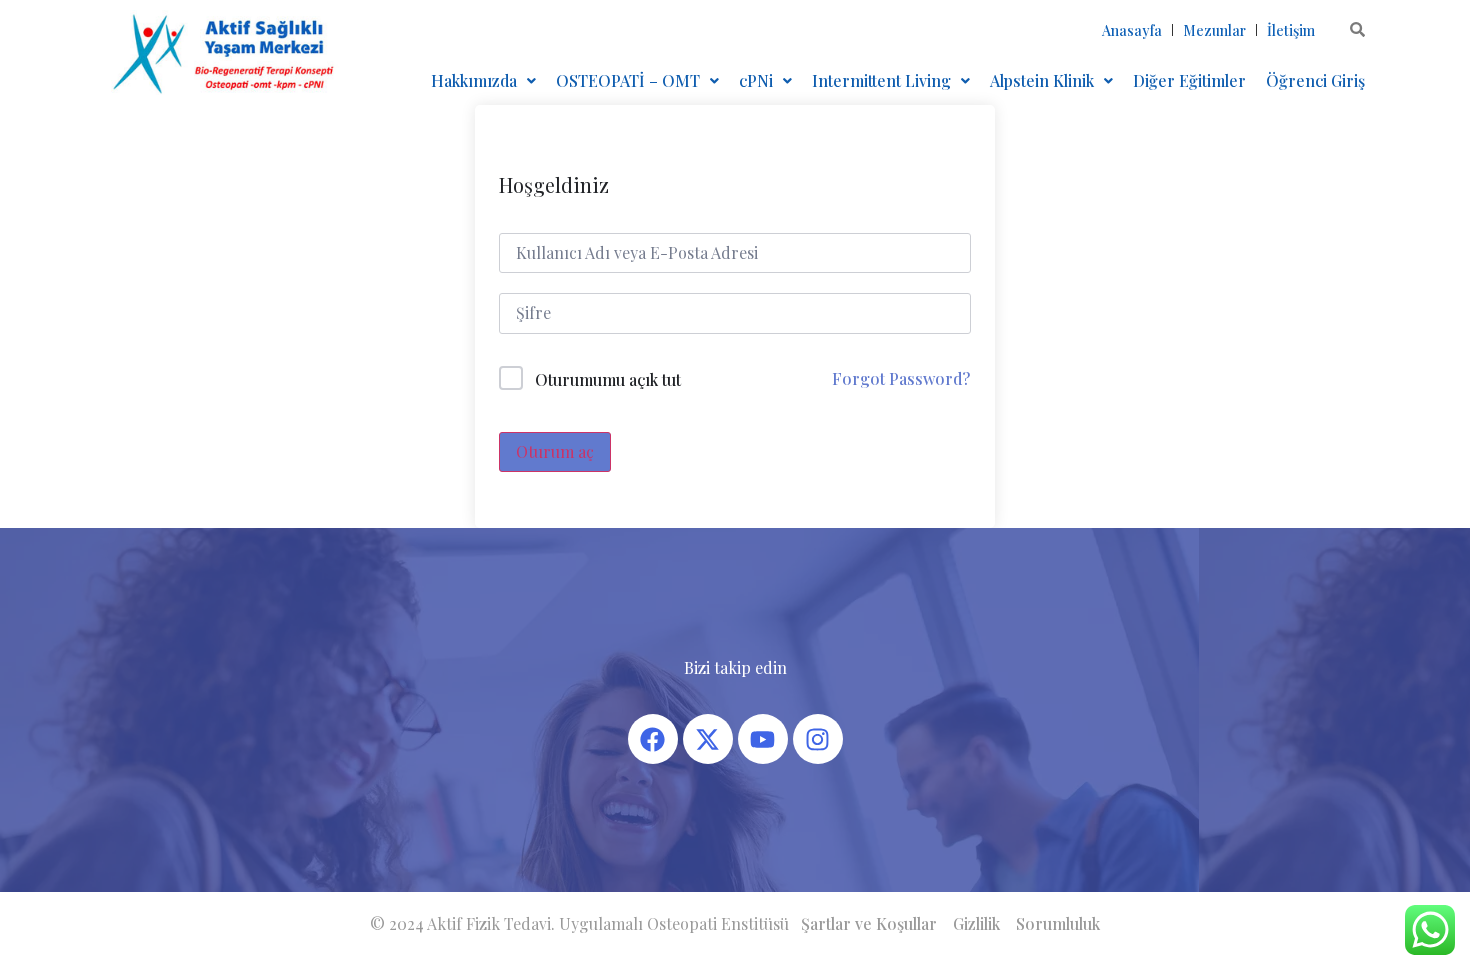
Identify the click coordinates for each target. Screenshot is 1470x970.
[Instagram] (818, 739)
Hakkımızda (474, 80)
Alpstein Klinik (1042, 80)
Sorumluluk (1058, 923)
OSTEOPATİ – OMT (628, 80)
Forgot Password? (901, 378)
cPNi (756, 80)
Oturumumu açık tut (608, 379)
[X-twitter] (708, 739)
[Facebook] (653, 739)
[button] (483, 81)
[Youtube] (763, 739)
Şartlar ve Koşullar (869, 923)
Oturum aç (555, 451)
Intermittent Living (881, 80)
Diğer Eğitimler (1189, 80)
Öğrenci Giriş (1315, 80)
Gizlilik (976, 923)
